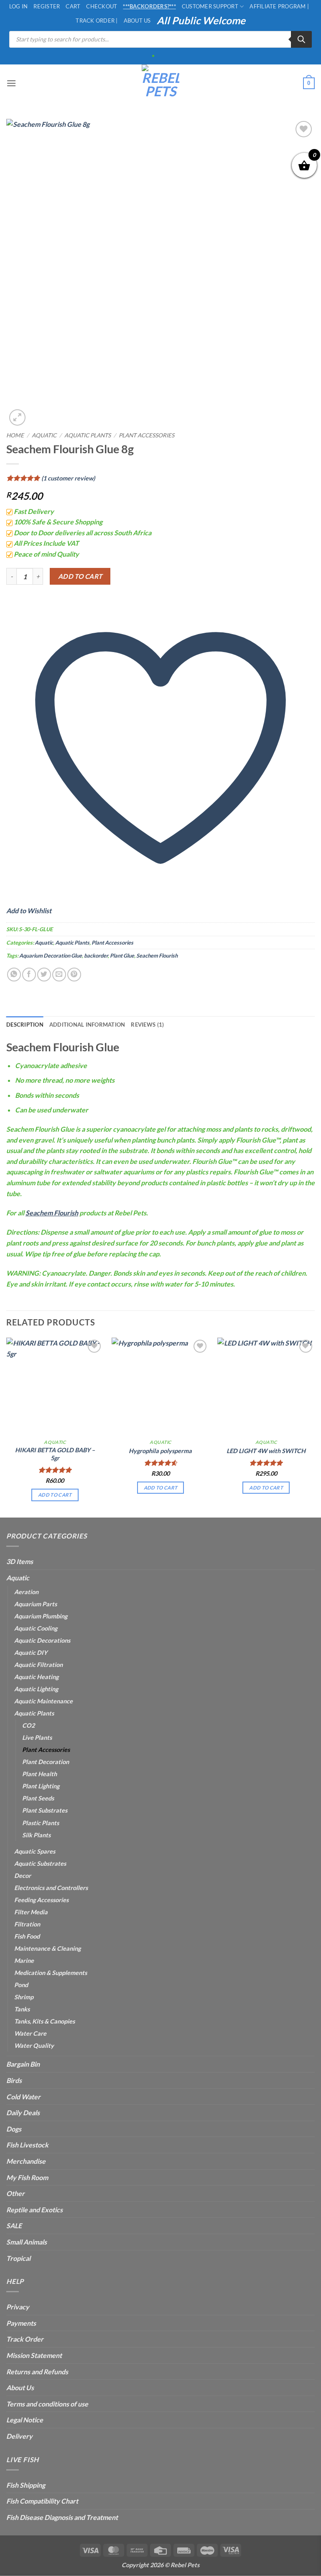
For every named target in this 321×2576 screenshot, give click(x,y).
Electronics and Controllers (51, 1888)
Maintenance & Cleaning (47, 1948)
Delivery (19, 2436)
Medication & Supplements (51, 1973)
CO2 (28, 1725)
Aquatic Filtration (38, 1665)
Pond (21, 1985)
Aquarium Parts (36, 1604)
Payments (21, 2323)
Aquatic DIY (31, 1653)
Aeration (26, 1592)
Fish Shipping (26, 2485)
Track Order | (97, 21)
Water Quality (34, 2046)
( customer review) (68, 478)
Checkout (102, 6)
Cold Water (23, 2097)
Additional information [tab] (87, 1025)
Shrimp (24, 1997)
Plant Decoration (46, 1762)
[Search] (301, 39)
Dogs (14, 2129)
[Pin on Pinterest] (74, 975)
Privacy (18, 2307)
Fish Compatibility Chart (42, 2501)
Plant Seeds (38, 1798)
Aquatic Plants (88, 435)
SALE (14, 2225)
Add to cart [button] (55, 1495)
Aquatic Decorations (42, 1640)
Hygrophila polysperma (160, 1451)
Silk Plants (36, 1835)
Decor (23, 1876)
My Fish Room (27, 2177)
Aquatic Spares (35, 1851)
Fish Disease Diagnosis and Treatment (62, 2517)
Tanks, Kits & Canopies (45, 2021)
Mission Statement (34, 2355)
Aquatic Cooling (36, 1628)
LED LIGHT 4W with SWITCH (266, 1451)
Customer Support (210, 6)
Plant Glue (122, 955)
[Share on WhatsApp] (14, 975)
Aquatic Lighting (36, 1689)
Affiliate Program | (279, 6)
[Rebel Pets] (161, 83)
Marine (24, 1961)
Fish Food (27, 1936)
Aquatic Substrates (40, 1863)
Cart (73, 6)
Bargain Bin (23, 2064)
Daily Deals (23, 2112)
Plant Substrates (45, 1810)
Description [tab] (25, 1025)
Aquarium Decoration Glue (51, 955)
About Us (137, 21)
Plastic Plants (41, 1823)
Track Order (25, 2339)
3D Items (20, 1561)
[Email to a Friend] (59, 975)
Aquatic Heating (36, 1677)
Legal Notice (25, 2420)
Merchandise (26, 2161)
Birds (14, 2080)
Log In (19, 6)
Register (47, 6)
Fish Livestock (27, 2145)
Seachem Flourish (157, 955)
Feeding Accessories (41, 1900)
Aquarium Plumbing (41, 1616)
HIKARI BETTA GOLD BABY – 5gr (55, 1454)
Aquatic (44, 435)
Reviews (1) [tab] (147, 1025)
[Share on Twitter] (44, 975)
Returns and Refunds (37, 2372)
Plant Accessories (146, 435)
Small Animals (27, 2242)
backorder (96, 955)
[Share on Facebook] (29, 975)
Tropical (18, 2258)
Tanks (22, 2009)
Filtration (27, 1924)
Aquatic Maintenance (43, 1701)
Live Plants (37, 1737)
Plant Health (39, 1774)
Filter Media (31, 1912)
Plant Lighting (41, 1786)
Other (15, 2193)
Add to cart (80, 576)
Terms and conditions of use (47, 2404)
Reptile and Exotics (34, 2210)
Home (15, 435)
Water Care (30, 2033)
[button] (11, 83)
